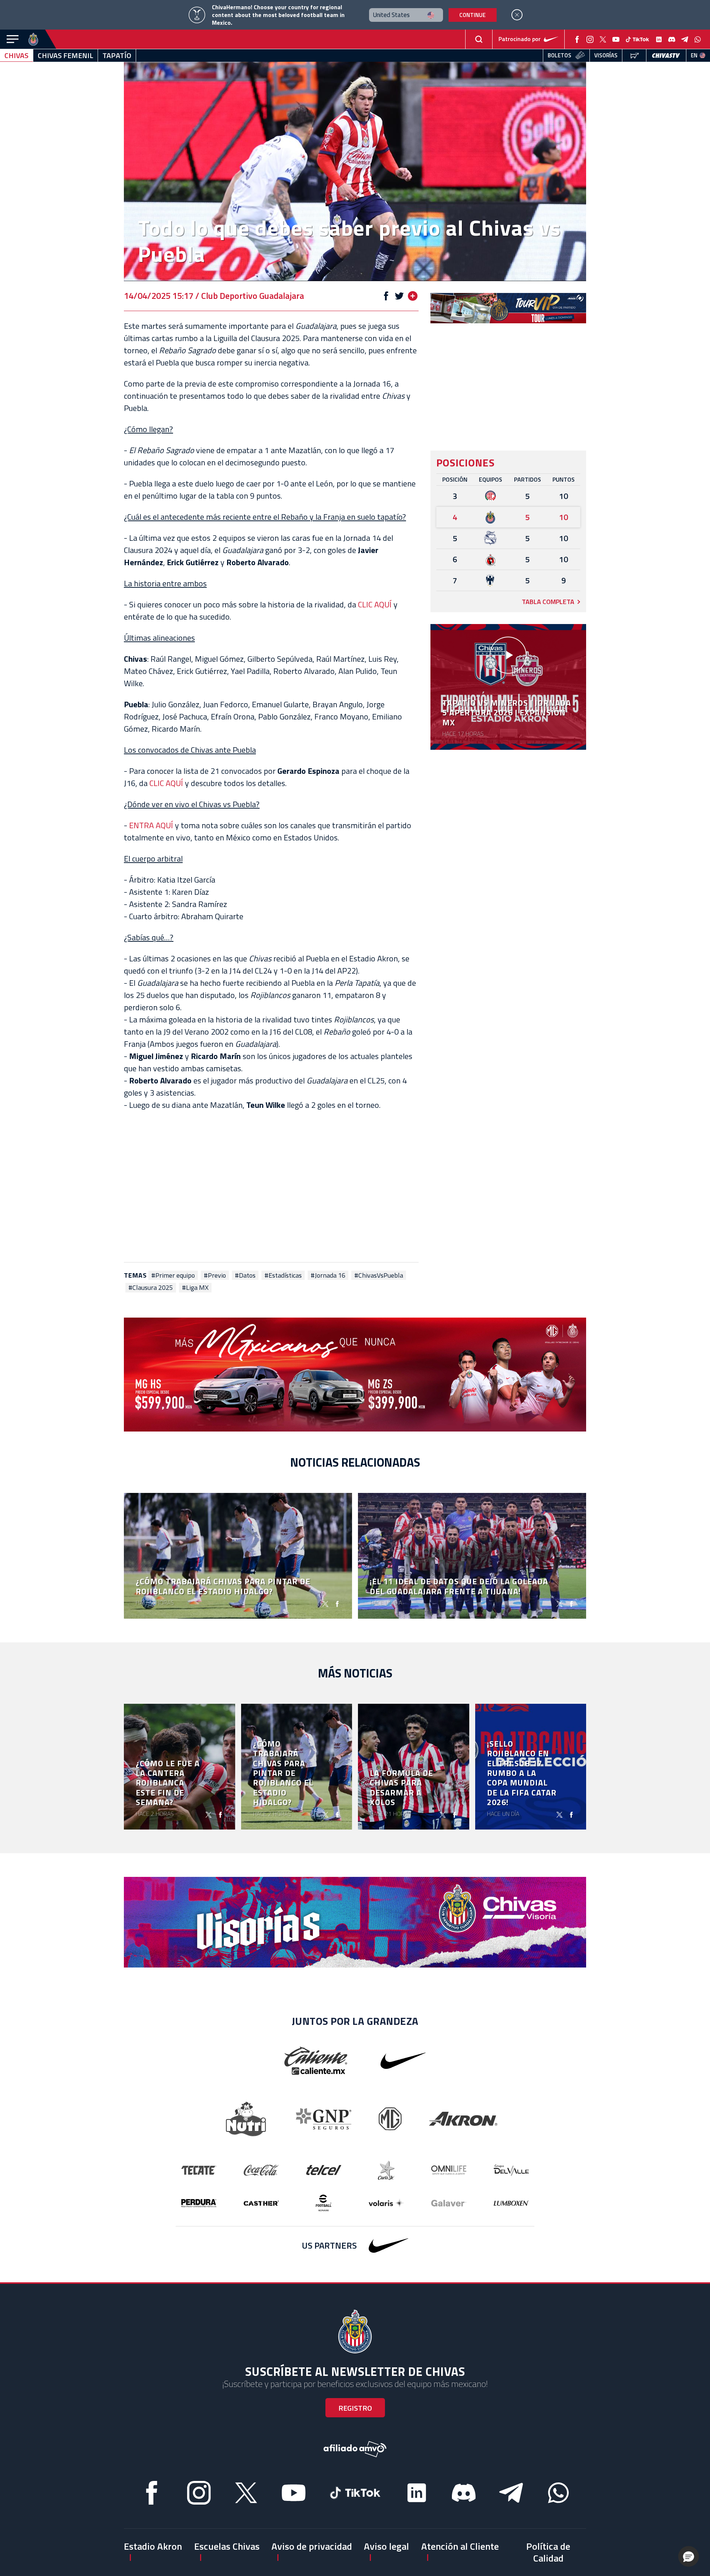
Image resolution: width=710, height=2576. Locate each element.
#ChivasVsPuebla (379, 1275)
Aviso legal (386, 2546)
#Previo (215, 1275)
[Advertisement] (271, 1187)
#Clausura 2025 (151, 1288)
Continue (472, 15)
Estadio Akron (153, 2546)
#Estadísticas (283, 1275)
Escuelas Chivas (227, 2546)
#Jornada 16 (328, 1275)
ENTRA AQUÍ (151, 825)
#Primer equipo (173, 1275)
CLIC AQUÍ (375, 604)
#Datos (245, 1275)
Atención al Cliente (460, 2546)
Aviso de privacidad (312, 2546)
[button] (689, 2556)
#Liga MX (195, 1288)
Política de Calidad (548, 2552)
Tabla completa (548, 602)
